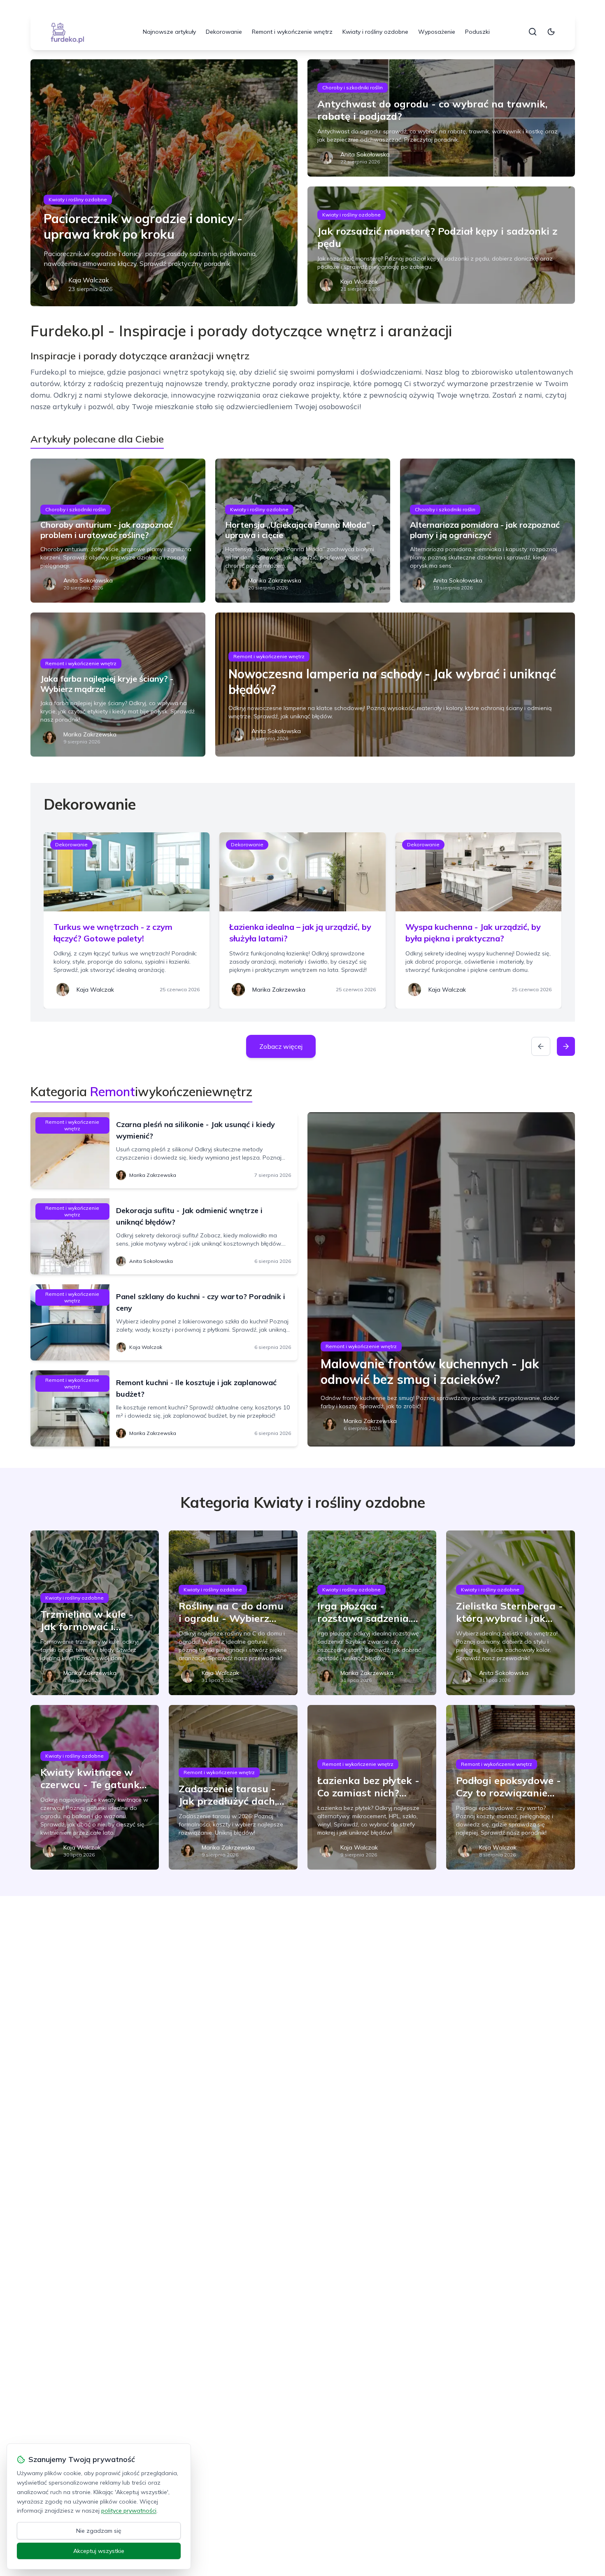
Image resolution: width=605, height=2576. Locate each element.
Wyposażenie (437, 32)
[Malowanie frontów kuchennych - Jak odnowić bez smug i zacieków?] (441, 1279)
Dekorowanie (224, 32)
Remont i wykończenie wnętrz (292, 32)
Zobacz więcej (281, 1046)
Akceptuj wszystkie (99, 2551)
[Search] (533, 32)
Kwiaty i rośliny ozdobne (375, 32)
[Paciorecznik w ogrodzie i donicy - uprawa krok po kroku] (164, 183)
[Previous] (541, 1046)
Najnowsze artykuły (169, 32)
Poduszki (477, 32)
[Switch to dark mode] (551, 32)
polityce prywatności (129, 2511)
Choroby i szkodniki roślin (353, 87)
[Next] (566, 1046)
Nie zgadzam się (99, 2531)
